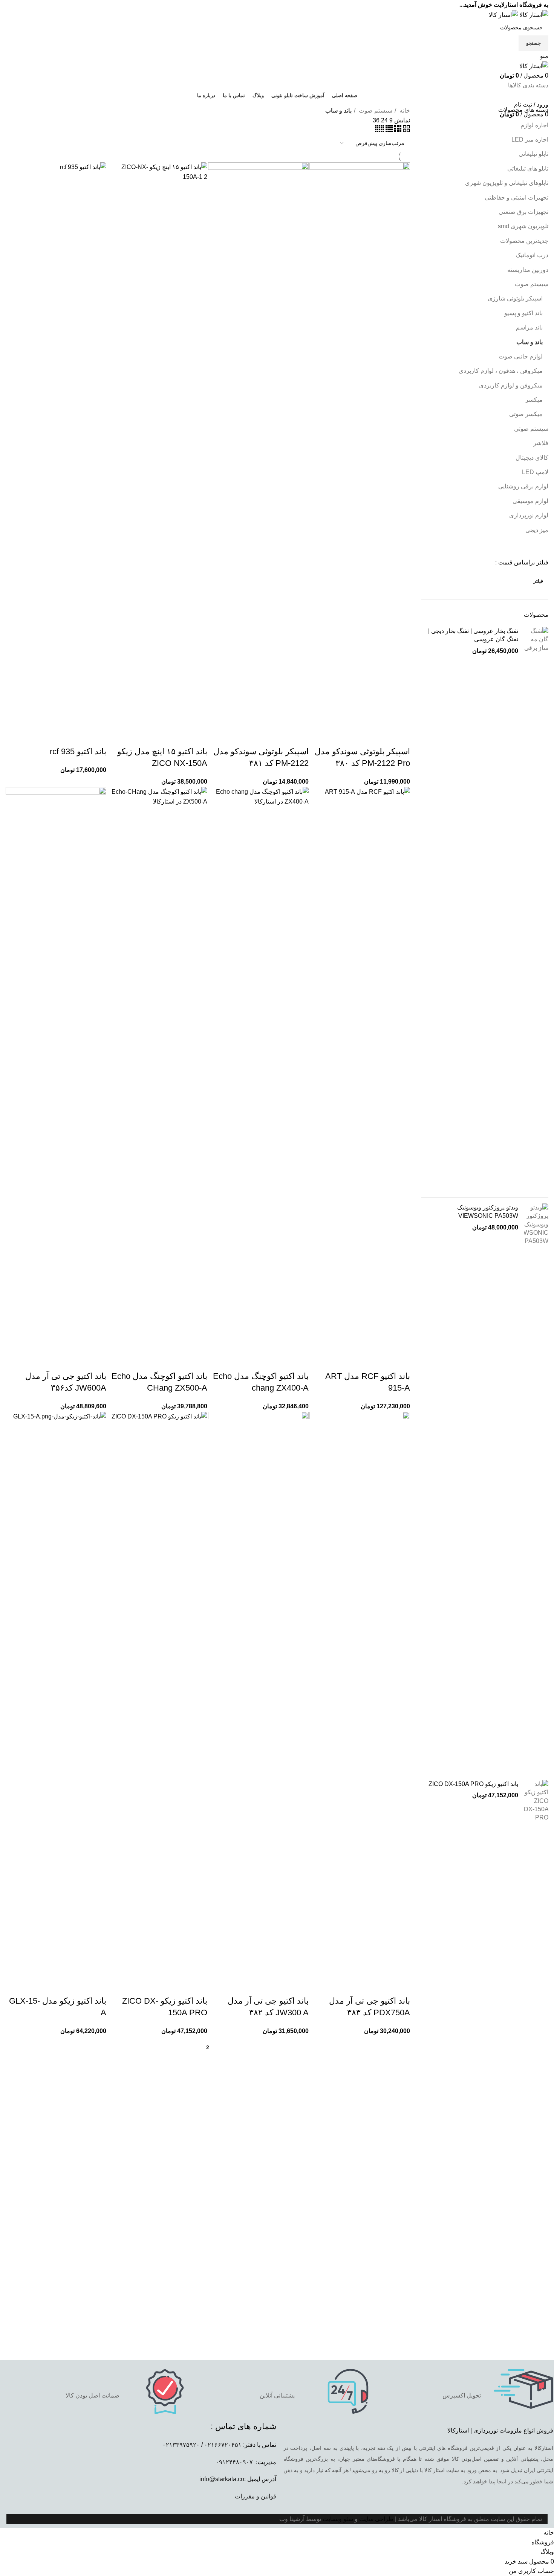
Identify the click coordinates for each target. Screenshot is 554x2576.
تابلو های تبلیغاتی (528, 169)
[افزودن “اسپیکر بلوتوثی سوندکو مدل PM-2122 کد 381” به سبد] (299, 737)
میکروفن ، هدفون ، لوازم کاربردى (501, 371)
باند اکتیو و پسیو (523, 313)
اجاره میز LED (530, 140)
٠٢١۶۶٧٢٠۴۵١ (223, 2445)
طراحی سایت (376, 2519)
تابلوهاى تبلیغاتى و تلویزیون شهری (507, 183)
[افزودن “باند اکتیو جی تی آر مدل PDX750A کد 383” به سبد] (401, 1986)
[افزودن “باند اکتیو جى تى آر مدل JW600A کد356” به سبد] (97, 1361)
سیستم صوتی (531, 429)
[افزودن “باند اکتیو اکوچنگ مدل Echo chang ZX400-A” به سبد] (299, 1361)
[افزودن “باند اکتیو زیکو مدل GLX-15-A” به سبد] (97, 1986)
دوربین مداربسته (528, 270)
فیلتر (538, 581)
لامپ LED (535, 472)
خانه (404, 111)
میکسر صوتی (526, 414)
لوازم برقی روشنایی (523, 486)
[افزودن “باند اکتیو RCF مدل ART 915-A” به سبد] (401, 1361)
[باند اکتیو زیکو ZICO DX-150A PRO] (536, 2062)
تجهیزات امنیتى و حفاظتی (517, 198)
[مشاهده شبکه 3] (397, 130)
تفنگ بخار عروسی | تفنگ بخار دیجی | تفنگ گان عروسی (473, 635)
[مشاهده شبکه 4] (388, 130)
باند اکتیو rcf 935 (78, 751)
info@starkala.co (222, 2479)
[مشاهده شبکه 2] (406, 130)
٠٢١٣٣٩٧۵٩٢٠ (181, 2445)
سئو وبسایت (338, 2519)
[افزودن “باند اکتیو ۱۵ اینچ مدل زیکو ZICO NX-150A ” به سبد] (198, 737)
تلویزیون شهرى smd (523, 226)
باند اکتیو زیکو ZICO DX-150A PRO (473, 1784)
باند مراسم (529, 327)
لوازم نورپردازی (529, 515)
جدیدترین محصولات (524, 241)
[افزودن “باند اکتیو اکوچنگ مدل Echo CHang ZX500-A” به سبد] (198, 1361)
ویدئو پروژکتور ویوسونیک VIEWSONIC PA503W (488, 1212)
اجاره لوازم (534, 125)
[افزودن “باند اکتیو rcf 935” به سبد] (97, 737)
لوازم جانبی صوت (521, 356)
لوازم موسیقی (530, 501)
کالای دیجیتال (532, 458)
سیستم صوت (532, 284)
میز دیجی (537, 530)
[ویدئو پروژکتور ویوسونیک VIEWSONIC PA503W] (536, 1486)
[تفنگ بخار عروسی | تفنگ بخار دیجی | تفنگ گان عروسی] (536, 909)
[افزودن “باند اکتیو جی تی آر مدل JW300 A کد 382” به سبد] (299, 1986)
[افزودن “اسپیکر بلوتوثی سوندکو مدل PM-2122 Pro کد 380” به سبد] (401, 737)
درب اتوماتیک (532, 255)
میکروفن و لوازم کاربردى (511, 385)
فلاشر (541, 443)
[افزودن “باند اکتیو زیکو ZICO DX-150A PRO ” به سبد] (198, 1986)
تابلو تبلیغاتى (533, 154)
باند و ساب (530, 342)
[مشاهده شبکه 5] (380, 130)
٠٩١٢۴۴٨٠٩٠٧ (234, 2462)
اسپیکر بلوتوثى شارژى (515, 298)
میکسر (534, 400)
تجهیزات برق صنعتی (523, 212)
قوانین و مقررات (256, 2496)
